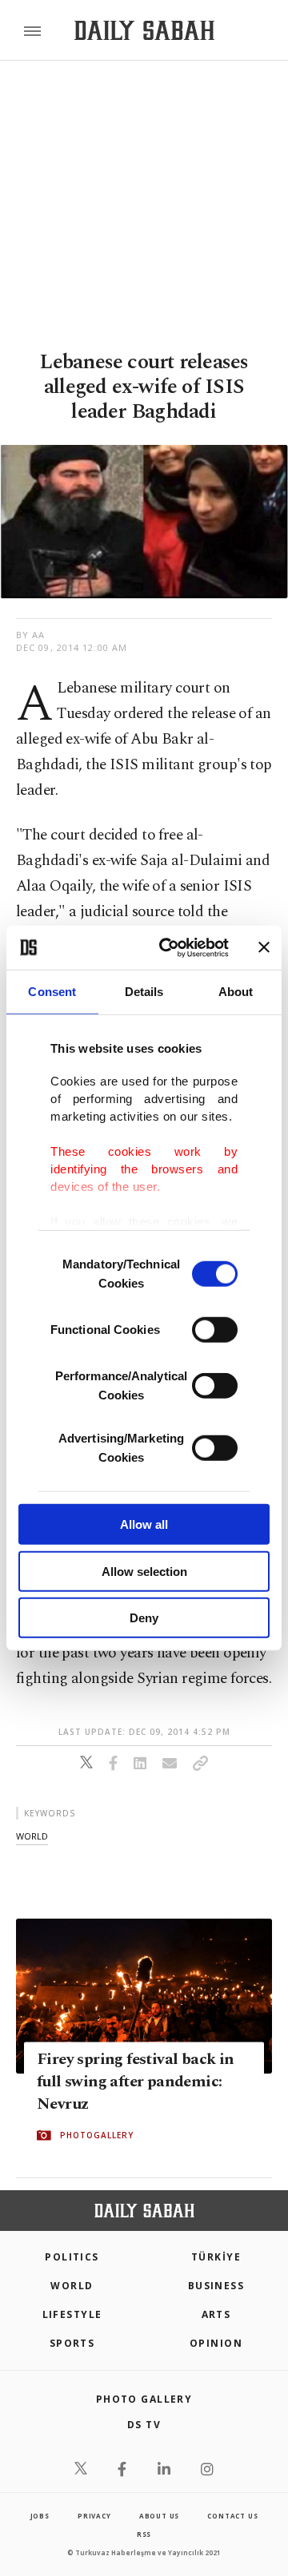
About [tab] (236, 992)
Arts (216, 2314)
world (32, 1836)
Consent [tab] (52, 992)
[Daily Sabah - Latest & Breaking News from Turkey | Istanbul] (144, 31)
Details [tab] (144, 992)
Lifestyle (72, 2314)
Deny (144, 1618)
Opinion (216, 2343)
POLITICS (72, 2257)
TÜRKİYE (216, 2257)
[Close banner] (264, 947)
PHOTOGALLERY (97, 2135)
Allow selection (144, 1571)
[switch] (215, 1330)
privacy (94, 2516)
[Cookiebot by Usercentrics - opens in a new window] (169, 947)
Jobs (40, 2516)
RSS (144, 2534)
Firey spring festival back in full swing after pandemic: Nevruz (136, 2082)
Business (216, 2286)
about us (159, 2516)
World (72, 2286)
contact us (232, 2516)
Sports (72, 2343)
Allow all (144, 1524)
